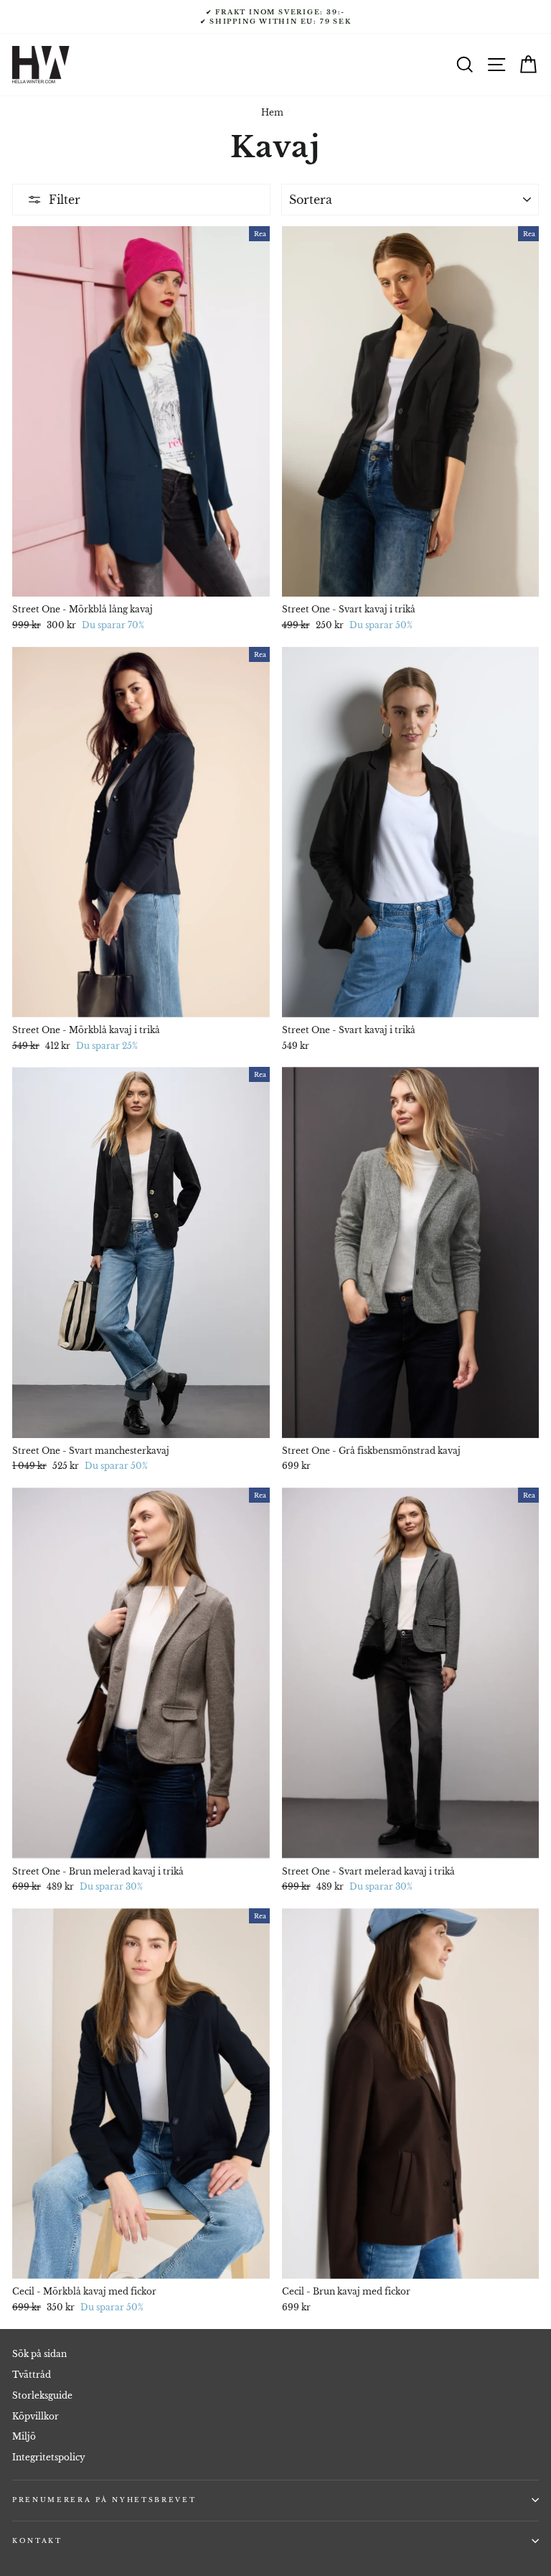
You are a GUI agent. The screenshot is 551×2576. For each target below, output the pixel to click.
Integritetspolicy (49, 2457)
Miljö (24, 2436)
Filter (65, 200)
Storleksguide (42, 2395)
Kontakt (37, 2540)
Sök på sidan (39, 2354)
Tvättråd (32, 2375)
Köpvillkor (36, 2416)
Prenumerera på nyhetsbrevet (104, 2500)
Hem (272, 112)
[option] (275, 17)
